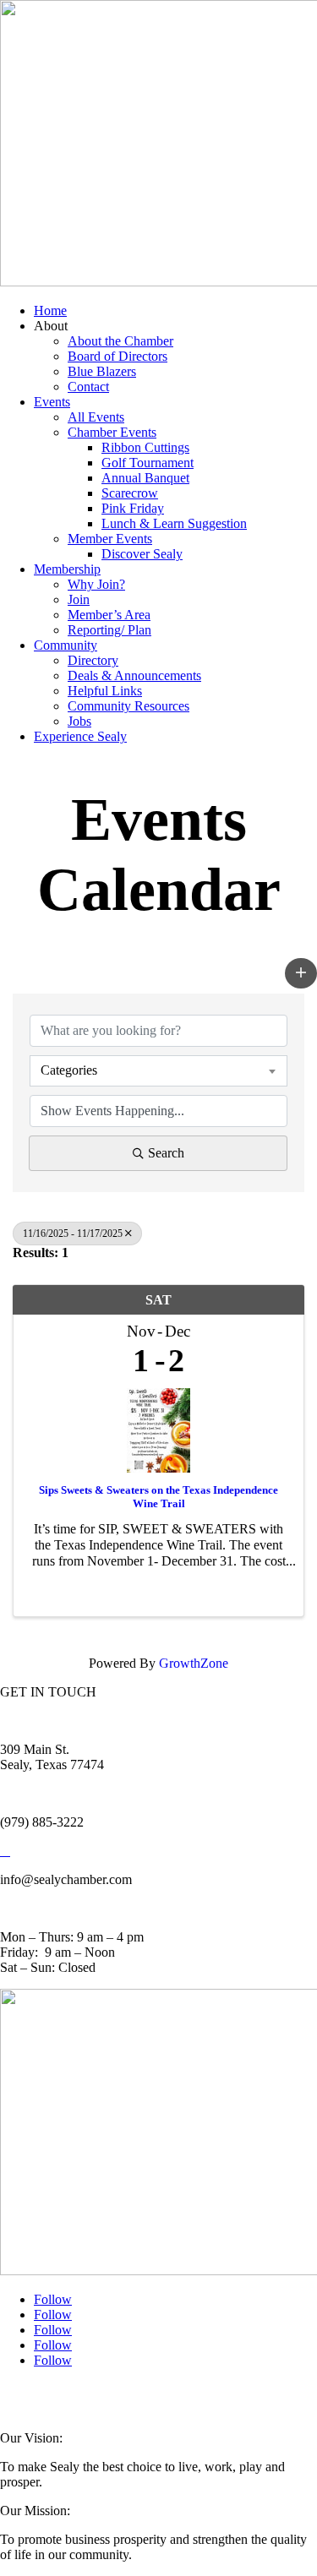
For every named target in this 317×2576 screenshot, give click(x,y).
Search (166, 1153)
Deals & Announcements (134, 675)
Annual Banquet (145, 478)
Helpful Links (105, 691)
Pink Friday (133, 508)
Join (79, 599)
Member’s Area (109, 615)
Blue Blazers (102, 371)
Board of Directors (118, 356)
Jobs (79, 721)
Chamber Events (112, 432)
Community (66, 645)
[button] (301, 973)
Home (50, 310)
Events (52, 402)
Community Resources (128, 706)
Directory (93, 660)
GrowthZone (194, 1663)
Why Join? (96, 584)
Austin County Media (209, 2394)
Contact (88, 387)
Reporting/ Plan (109, 630)
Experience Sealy (80, 736)
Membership (67, 569)
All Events (96, 417)
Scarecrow (130, 493)
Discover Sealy (142, 554)
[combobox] (158, 1070)
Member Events (110, 539)
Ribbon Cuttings (145, 447)
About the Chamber (120, 341)
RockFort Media (34, 2404)
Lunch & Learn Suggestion (174, 523)
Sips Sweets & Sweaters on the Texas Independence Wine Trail (158, 1497)
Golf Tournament (148, 463)
